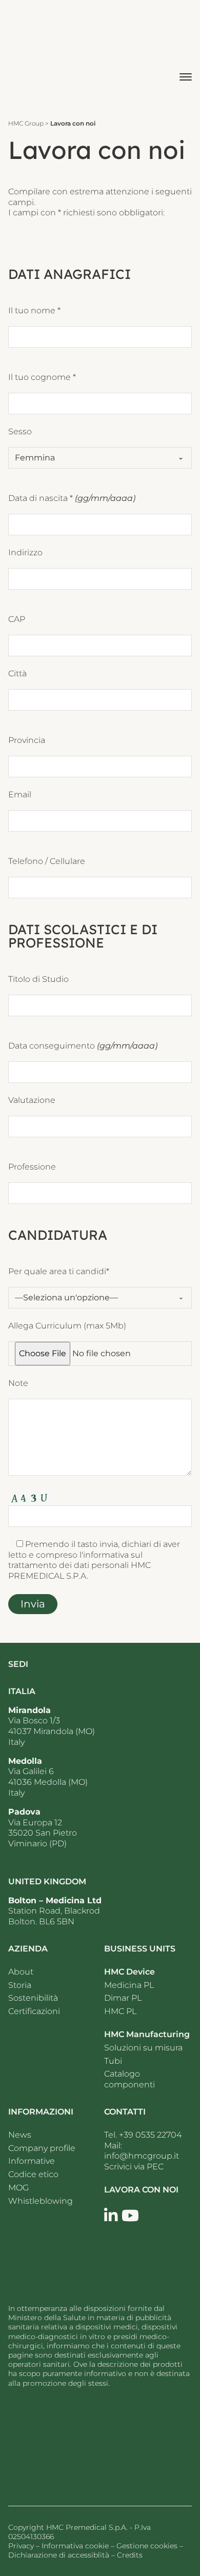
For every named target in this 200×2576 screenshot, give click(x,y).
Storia (20, 1985)
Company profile (42, 2148)
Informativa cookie (75, 2546)
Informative (32, 2161)
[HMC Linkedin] (111, 2216)
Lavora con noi (141, 2190)
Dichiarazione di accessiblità (59, 2555)
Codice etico (33, 2174)
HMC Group (26, 123)
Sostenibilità (33, 1998)
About (21, 1972)
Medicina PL (129, 1985)
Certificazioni (34, 2011)
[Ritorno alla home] (36, 55)
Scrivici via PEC (134, 2167)
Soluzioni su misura (143, 2048)
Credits (130, 2555)
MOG (18, 2188)
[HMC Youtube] (130, 2216)
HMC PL (120, 2011)
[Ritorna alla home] (70, 2443)
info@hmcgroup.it (142, 2156)
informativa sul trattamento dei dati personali (75, 1560)
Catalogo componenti (129, 2079)
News (21, 2135)
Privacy (21, 2546)
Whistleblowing (41, 2201)
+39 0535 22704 (150, 2135)
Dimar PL (123, 1998)
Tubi (113, 2061)
